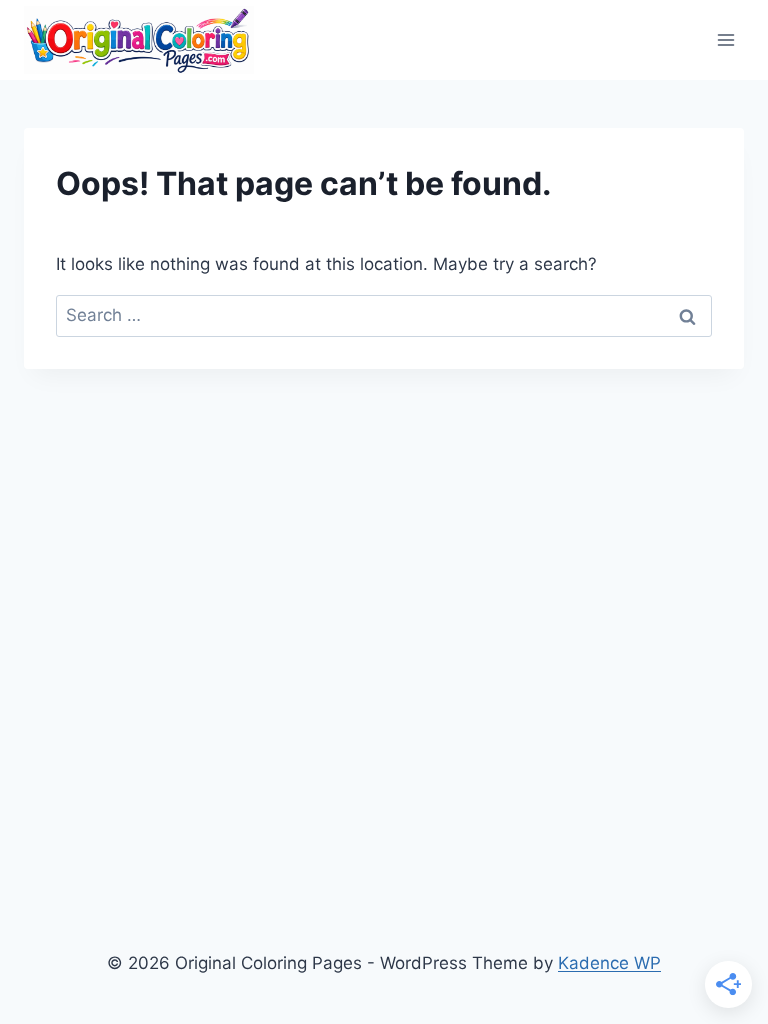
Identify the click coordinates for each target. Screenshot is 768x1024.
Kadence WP (609, 963)
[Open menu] (725, 39)
